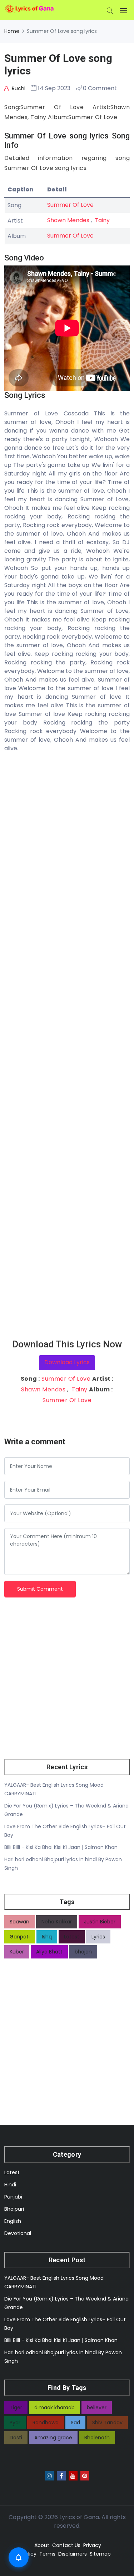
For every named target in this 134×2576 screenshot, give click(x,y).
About (42, 2545)
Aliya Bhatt (49, 1952)
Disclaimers (73, 2554)
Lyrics (98, 1937)
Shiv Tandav (107, 2423)
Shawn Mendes (68, 220)
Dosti (16, 2438)
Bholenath (97, 2438)
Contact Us (66, 2545)
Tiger (16, 2407)
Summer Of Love (70, 205)
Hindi (10, 2185)
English (13, 2221)
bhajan (83, 1952)
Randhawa (46, 2423)
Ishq (47, 1937)
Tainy (102, 220)
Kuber (17, 1952)
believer (97, 2407)
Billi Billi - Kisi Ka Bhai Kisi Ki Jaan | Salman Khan (61, 1847)
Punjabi (13, 2197)
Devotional (18, 2233)
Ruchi (18, 88)
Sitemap (100, 2554)
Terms (47, 2554)
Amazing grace (53, 2438)
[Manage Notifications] (19, 2557)
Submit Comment (40, 1589)
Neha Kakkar (57, 1922)
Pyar (15, 2423)
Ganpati (20, 1937)
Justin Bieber (100, 1922)
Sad (75, 2423)
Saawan (19, 1922)
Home (12, 31)
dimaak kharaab (54, 2407)
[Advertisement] (67, 1046)
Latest (72, 1937)
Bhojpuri (14, 2209)
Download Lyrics (67, 1362)
